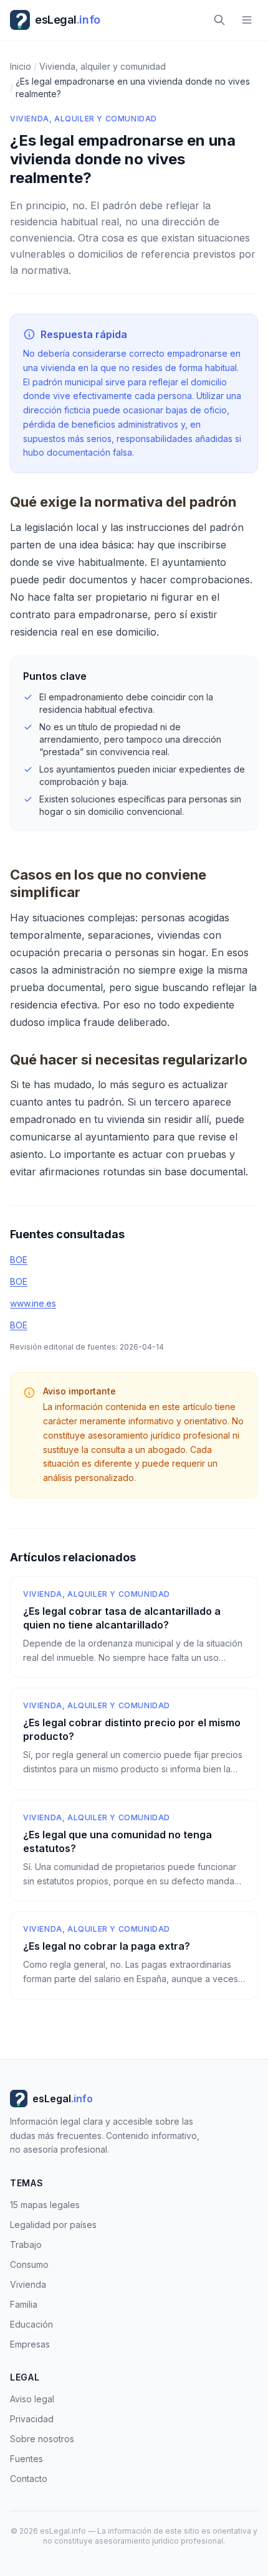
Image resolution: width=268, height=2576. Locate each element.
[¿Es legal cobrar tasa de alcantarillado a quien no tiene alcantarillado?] (134, 1627)
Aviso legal (32, 2399)
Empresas (30, 2344)
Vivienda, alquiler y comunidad (84, 119)
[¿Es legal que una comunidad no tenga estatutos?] (134, 1851)
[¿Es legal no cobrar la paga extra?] (134, 1955)
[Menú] (247, 20)
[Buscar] (219, 20)
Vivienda (28, 2284)
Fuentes (26, 2459)
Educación (31, 2324)
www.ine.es (33, 1303)
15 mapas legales (45, 2205)
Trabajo (26, 2245)
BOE (19, 1260)
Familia (24, 2304)
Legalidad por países (53, 2225)
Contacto (29, 2479)
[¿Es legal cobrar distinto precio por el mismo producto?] (134, 1739)
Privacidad (32, 2419)
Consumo (29, 2264)
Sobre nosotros (42, 2439)
